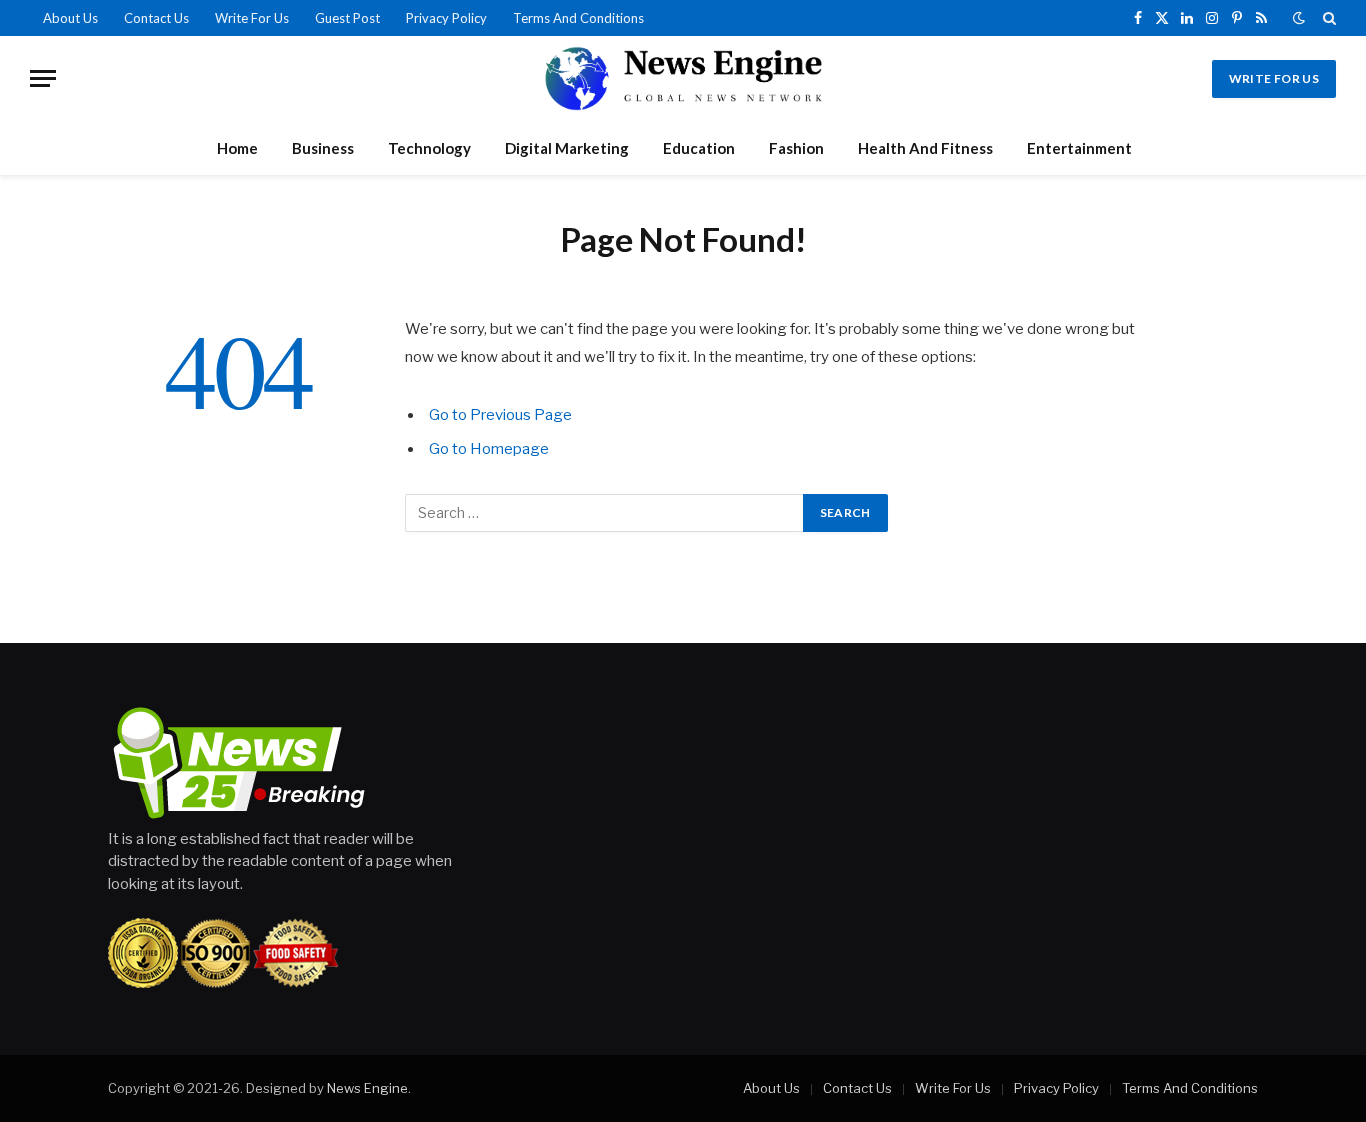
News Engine (367, 1088)
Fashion (796, 148)
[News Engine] (683, 78)
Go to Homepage (489, 449)
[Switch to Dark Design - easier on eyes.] (1299, 18)
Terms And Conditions (578, 18)
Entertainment (1079, 148)
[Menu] (43, 78)
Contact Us (156, 18)
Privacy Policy (446, 18)
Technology (429, 148)
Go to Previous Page (500, 415)
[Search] (1327, 18)
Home (237, 148)
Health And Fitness (925, 148)
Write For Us (252, 18)
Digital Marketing (567, 148)
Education (699, 148)
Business (323, 148)
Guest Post (347, 18)
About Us (70, 18)
